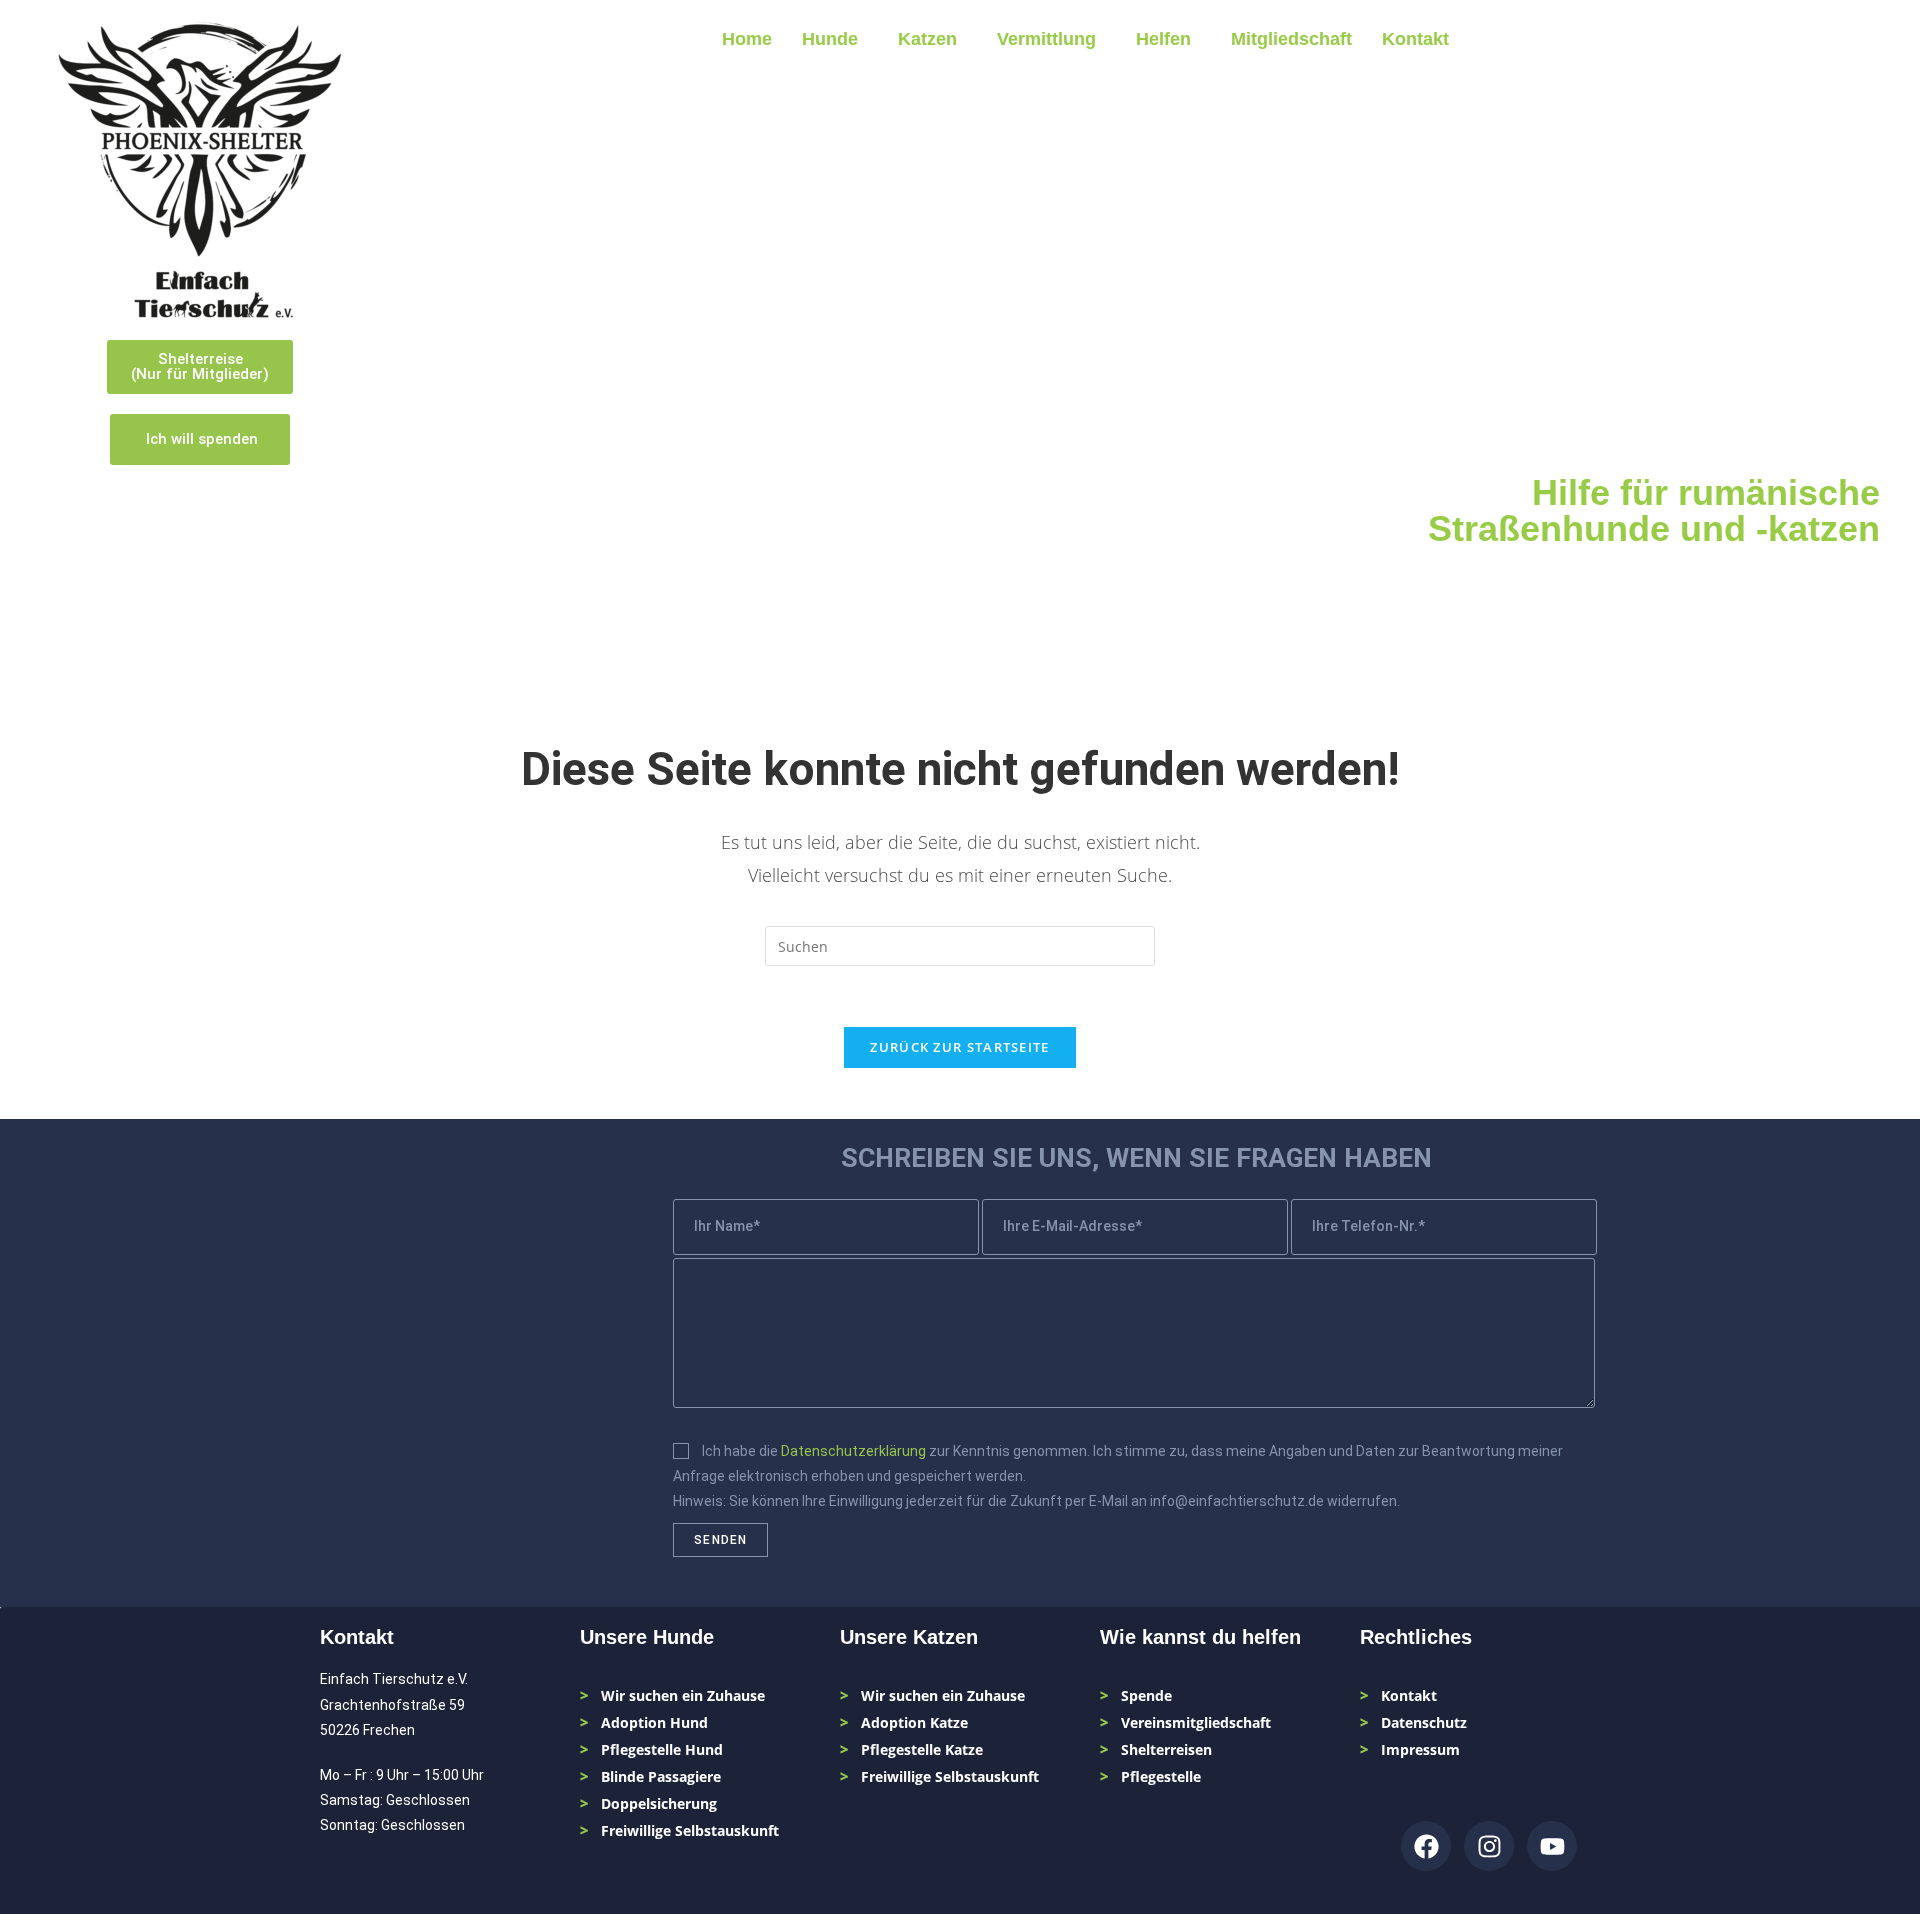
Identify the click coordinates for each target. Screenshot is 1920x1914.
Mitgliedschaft (1291, 39)
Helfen (1163, 39)
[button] (835, 39)
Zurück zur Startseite (959, 1047)
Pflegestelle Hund (662, 1749)
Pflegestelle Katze (922, 1749)
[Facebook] (1426, 1846)
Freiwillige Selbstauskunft (690, 1830)
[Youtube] (1552, 1846)
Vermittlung (1046, 39)
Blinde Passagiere (661, 1776)
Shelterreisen (1166, 1749)
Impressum (1420, 1749)
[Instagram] (1489, 1846)
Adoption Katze (914, 1722)
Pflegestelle (1161, 1776)
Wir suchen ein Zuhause (683, 1695)
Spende (1146, 1695)
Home (747, 39)
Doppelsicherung (659, 1803)
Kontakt (1415, 39)
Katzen (927, 39)
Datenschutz (1424, 1722)
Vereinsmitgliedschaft (1196, 1722)
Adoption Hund (654, 1722)
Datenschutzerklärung (853, 1451)
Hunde (830, 39)
